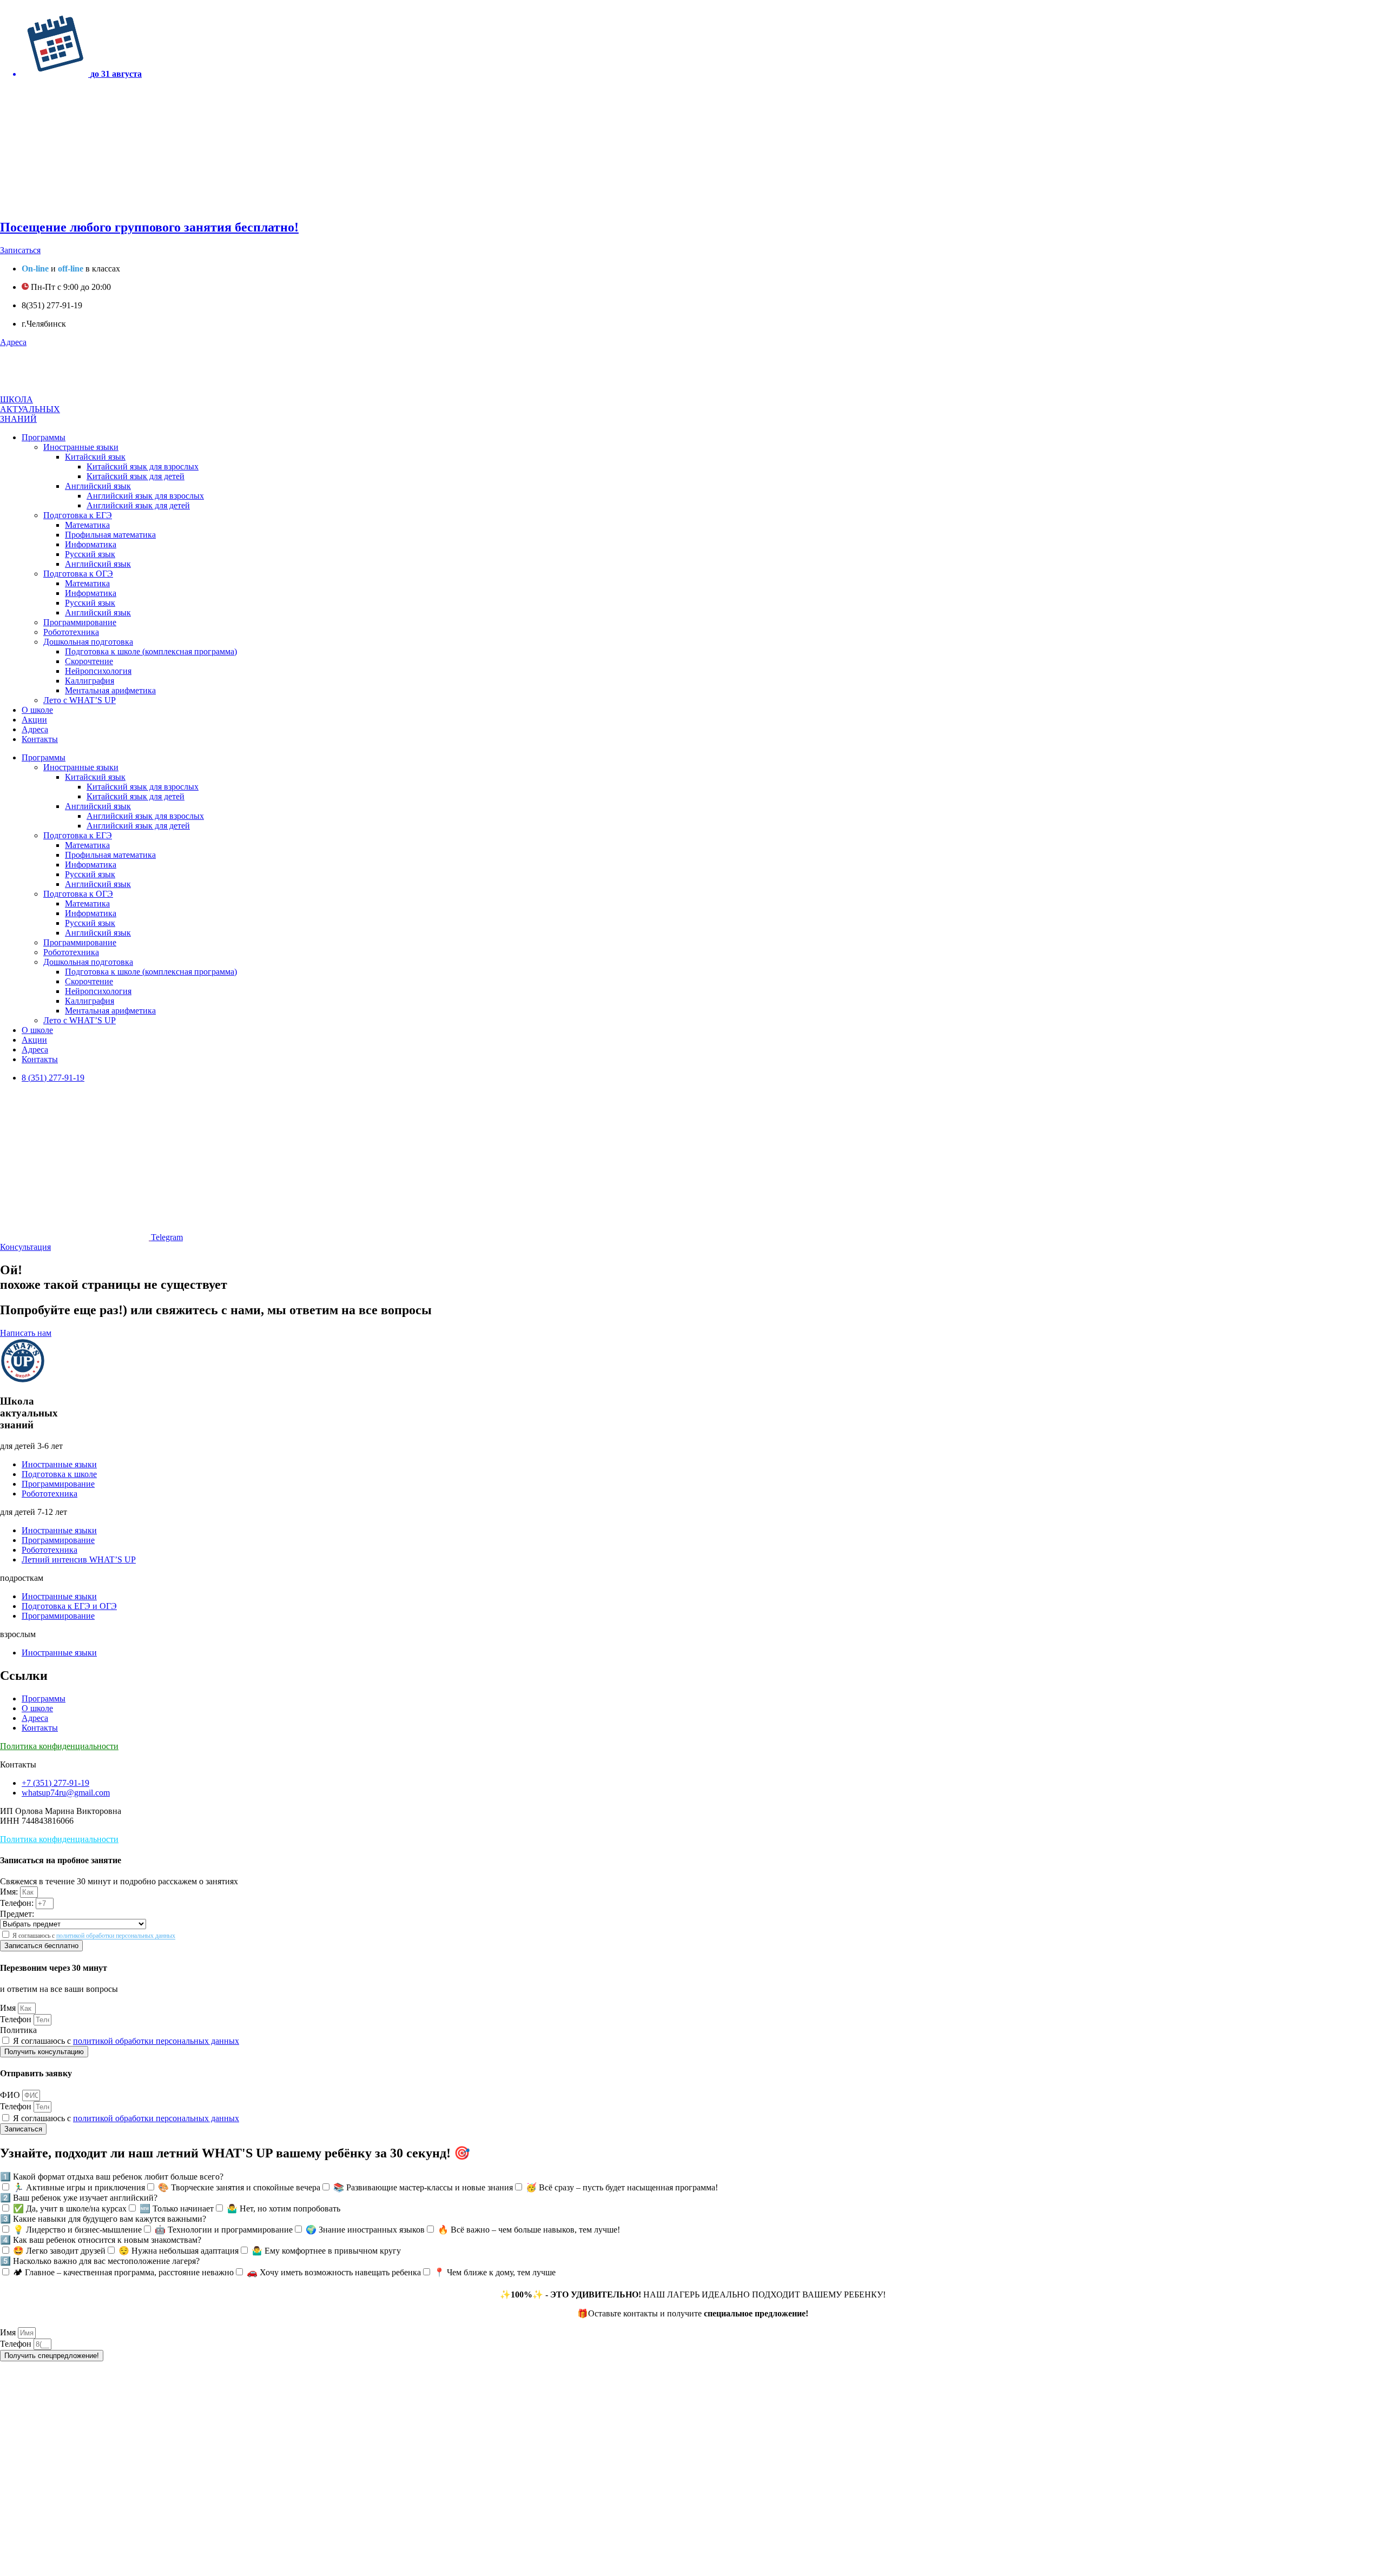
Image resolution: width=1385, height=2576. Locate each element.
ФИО (11, 2095)
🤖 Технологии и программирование (224, 2230)
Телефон (17, 2019)
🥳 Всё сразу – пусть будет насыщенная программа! (622, 2187)
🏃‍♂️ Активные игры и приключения (79, 2187)
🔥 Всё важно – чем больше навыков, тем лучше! (529, 2230)
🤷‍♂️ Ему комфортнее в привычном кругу (326, 2251)
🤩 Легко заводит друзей (59, 2251)
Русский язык (90, 554)
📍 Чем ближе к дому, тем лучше (495, 2272)
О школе (37, 710)
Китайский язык (95, 457)
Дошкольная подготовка (88, 642)
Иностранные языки (81, 447)
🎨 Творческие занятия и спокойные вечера (239, 2187)
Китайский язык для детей (136, 476)
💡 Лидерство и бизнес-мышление (77, 2230)
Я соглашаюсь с (94, 1936)
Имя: (10, 1892)
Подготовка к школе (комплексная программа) (151, 651)
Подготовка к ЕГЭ (78, 515)
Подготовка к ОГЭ (78, 574)
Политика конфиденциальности (59, 1746)
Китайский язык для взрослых (143, 466)
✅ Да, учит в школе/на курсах (70, 2209)
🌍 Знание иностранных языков (365, 2230)
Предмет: (17, 1914)
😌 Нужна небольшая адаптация (179, 2251)
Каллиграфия (90, 681)
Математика (87, 525)
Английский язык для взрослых (145, 496)
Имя (9, 2008)
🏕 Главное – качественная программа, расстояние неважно (123, 2272)
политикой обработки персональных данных (116, 1936)
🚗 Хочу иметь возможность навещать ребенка (334, 2272)
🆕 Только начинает (177, 2209)
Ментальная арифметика (110, 690)
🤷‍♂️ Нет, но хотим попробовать (283, 2209)
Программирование (80, 622)
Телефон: (18, 1903)
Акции (34, 720)
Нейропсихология (98, 671)
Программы (44, 437)
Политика (18, 2030)
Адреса (35, 729)
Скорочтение (89, 661)
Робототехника (71, 632)
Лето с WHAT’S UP (80, 700)
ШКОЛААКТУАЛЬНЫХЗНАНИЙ (30, 409)
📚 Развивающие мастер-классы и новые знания (423, 2187)
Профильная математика (110, 535)
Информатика (91, 544)
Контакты (40, 739)
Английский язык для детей (138, 505)
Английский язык (98, 486)
